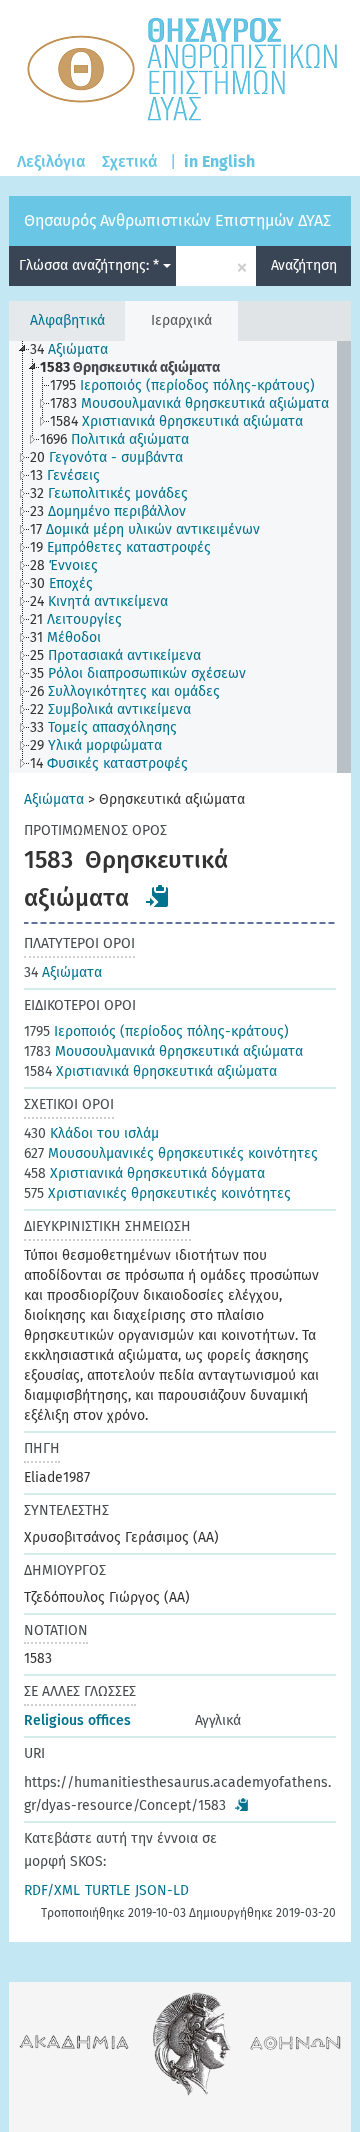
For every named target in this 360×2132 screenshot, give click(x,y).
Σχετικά (130, 161)
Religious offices (77, 1720)
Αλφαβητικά (67, 320)
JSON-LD (162, 1890)
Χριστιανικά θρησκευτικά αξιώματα (150, 1071)
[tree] (180, 557)
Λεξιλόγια (51, 161)
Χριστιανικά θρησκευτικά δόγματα (144, 1173)
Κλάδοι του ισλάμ (91, 1133)
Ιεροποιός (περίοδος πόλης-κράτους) (156, 1031)
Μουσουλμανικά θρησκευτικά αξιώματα (163, 1051)
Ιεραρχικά (181, 320)
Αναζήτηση (304, 265)
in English (219, 161)
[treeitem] (77, 350)
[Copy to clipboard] (158, 896)
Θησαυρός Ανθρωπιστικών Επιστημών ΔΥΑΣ (177, 220)
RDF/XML (52, 1890)
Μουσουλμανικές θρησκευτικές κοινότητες (171, 1153)
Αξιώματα (54, 799)
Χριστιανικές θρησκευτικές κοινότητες (157, 1193)
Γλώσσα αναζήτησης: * (91, 265)
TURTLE (107, 1890)
